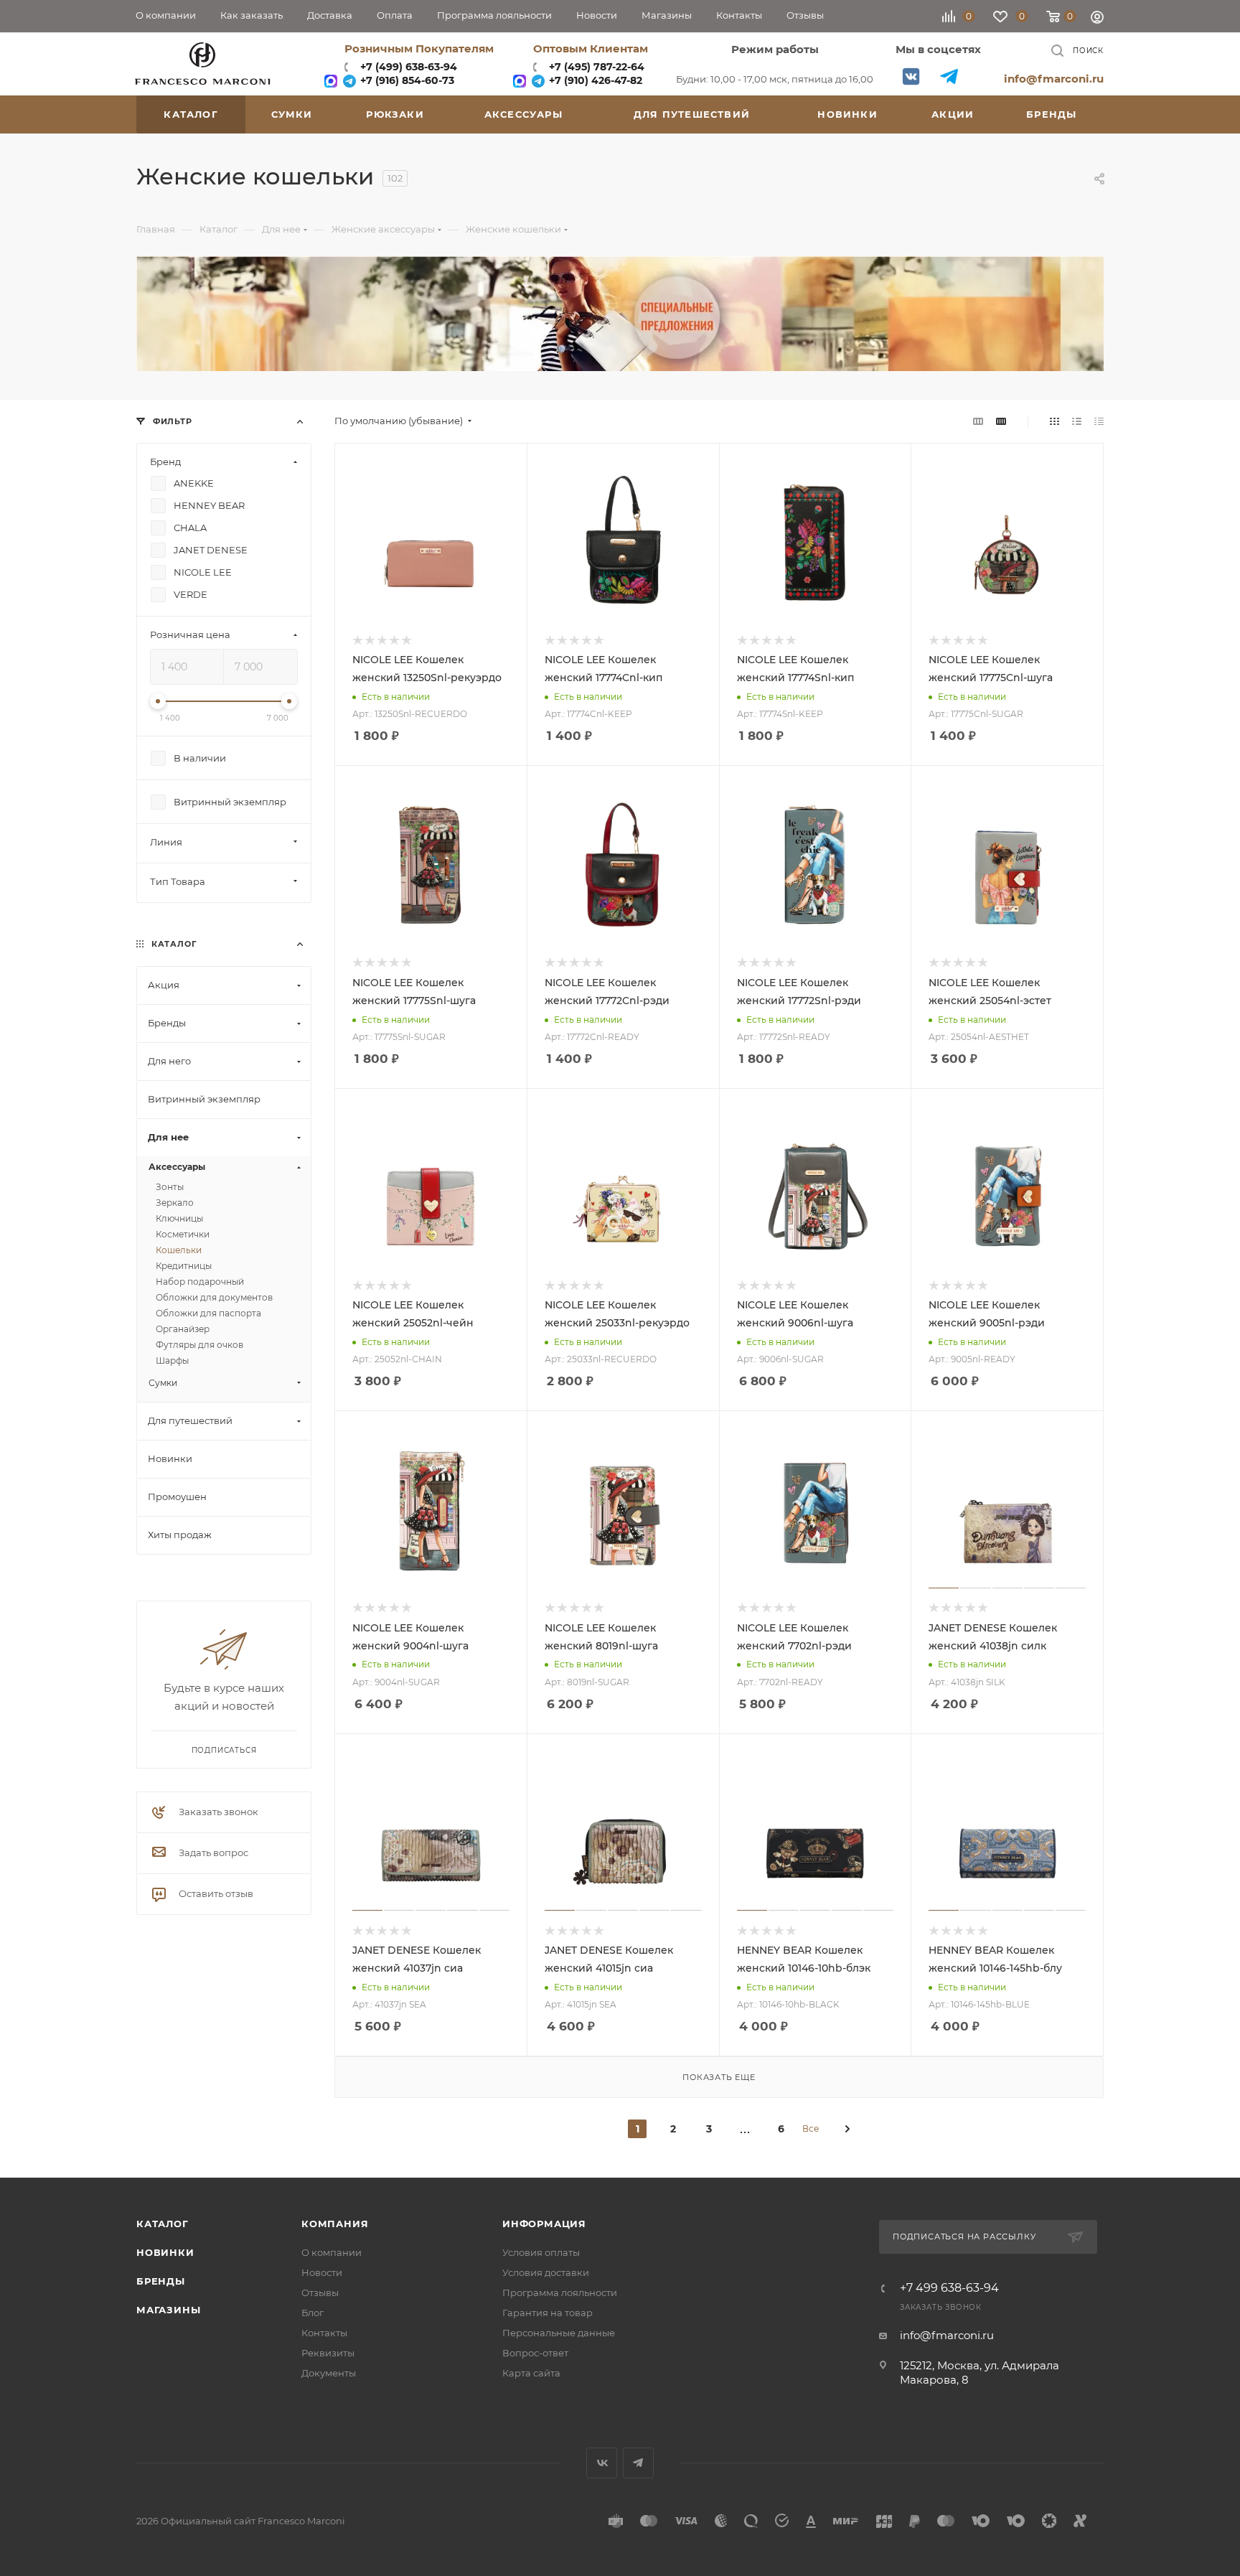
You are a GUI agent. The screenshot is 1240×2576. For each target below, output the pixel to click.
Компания (335, 2224)
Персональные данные (559, 2333)
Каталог (163, 2224)
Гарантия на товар (548, 2313)
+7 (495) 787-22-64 (597, 67)
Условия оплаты (541, 2252)
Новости (322, 2272)
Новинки (165, 2252)
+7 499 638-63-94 (949, 2288)
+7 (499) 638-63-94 (407, 67)
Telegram (949, 76)
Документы (329, 2373)
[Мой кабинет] (1097, 19)
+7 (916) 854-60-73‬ (406, 80)
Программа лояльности (560, 2292)
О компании (332, 2252)
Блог (313, 2313)
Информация (544, 2224)
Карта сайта (531, 2373)
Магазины (168, 2310)
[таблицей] (1099, 421)
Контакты (324, 2333)
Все (811, 2128)
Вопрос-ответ (535, 2353)
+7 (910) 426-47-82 (594, 80)
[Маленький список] (978, 421)
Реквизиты (328, 2353)
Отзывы (320, 2292)
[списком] (1077, 421)
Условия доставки (546, 2272)
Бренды (161, 2281)
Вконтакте (911, 76)
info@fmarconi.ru (1054, 79)
